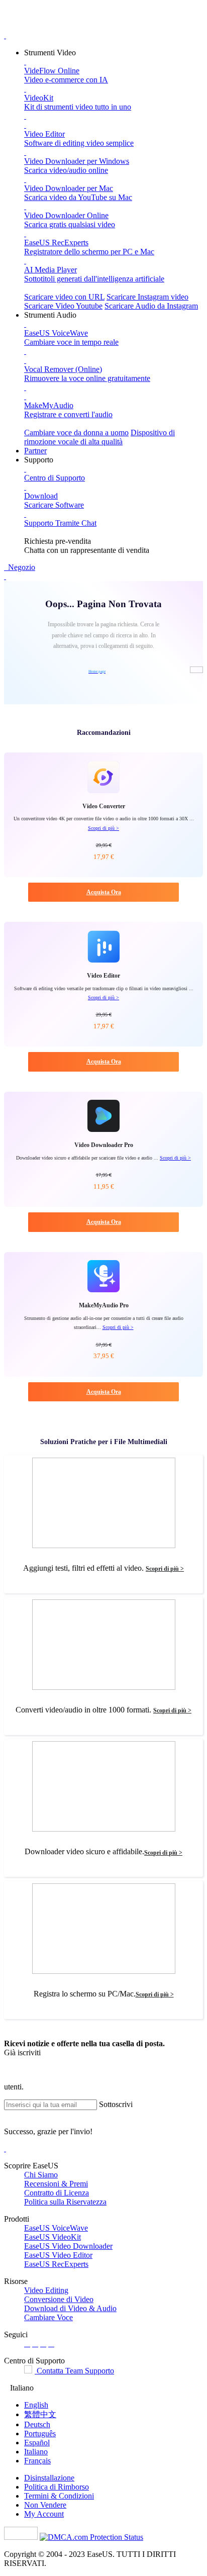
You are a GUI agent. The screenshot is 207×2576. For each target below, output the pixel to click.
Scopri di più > (103, 828)
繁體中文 (40, 2414)
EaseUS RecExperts (56, 2264)
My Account (44, 2514)
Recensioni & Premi (56, 2184)
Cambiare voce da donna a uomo (76, 433)
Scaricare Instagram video (147, 297)
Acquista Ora (104, 892)
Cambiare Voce (48, 2317)
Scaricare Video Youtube (63, 306)
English (36, 2405)
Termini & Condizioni (59, 2496)
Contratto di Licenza (57, 2193)
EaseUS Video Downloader (68, 2246)
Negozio (21, 567)
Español (37, 2443)
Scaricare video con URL (64, 297)
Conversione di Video (59, 2299)
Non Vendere (45, 2505)
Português (40, 2434)
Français (37, 2461)
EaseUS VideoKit (53, 2237)
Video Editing (46, 2290)
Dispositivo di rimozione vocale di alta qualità (99, 437)
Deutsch (37, 2424)
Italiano (36, 2452)
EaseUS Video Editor (58, 2255)
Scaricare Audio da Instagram (151, 306)
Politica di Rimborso (57, 2487)
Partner (35, 451)
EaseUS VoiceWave (56, 2228)
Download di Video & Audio (70, 2308)
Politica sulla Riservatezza (65, 2202)
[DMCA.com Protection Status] (91, 2537)
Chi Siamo (41, 2175)
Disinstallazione (49, 2478)
